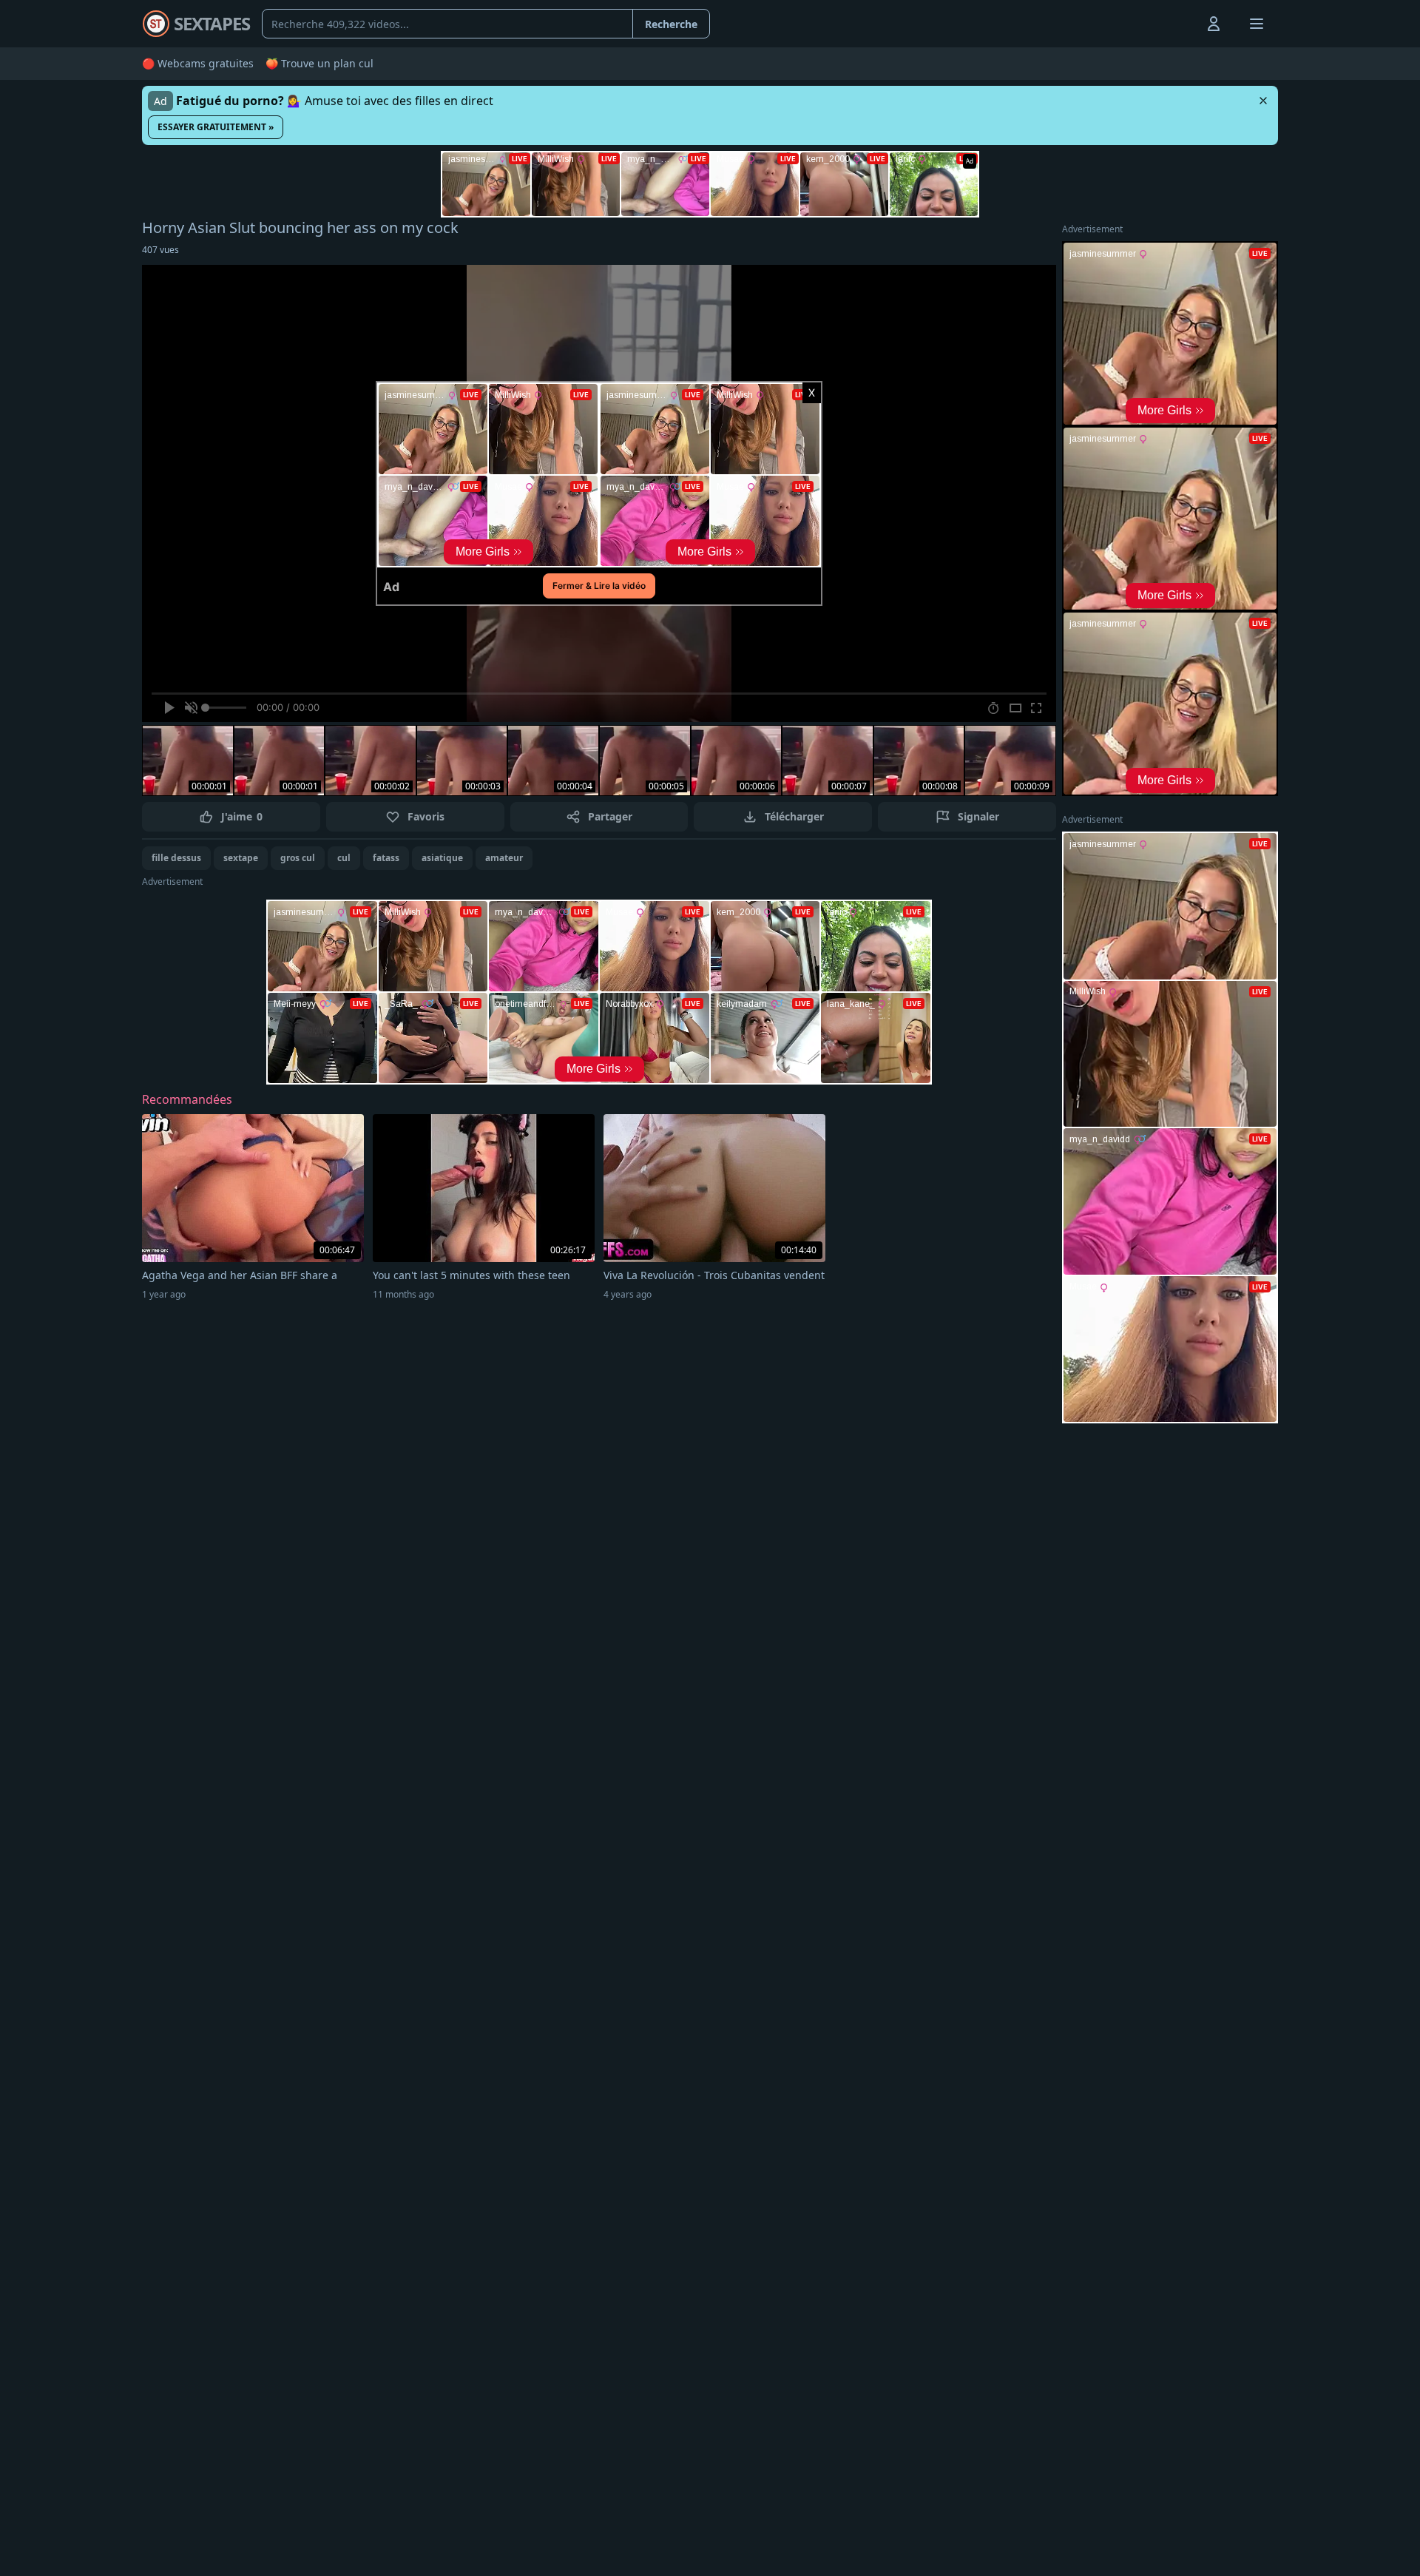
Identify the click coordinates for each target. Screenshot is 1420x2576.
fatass (386, 858)
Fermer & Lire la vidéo (599, 586)
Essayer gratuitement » (216, 127)
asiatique (442, 858)
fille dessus (176, 858)
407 (160, 250)
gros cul (298, 858)
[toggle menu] (1180, 24)
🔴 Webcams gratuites (198, 63)
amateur (504, 858)
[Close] (1263, 101)
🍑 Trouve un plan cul (319, 63)
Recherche (671, 24)
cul (344, 858)
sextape (241, 858)
